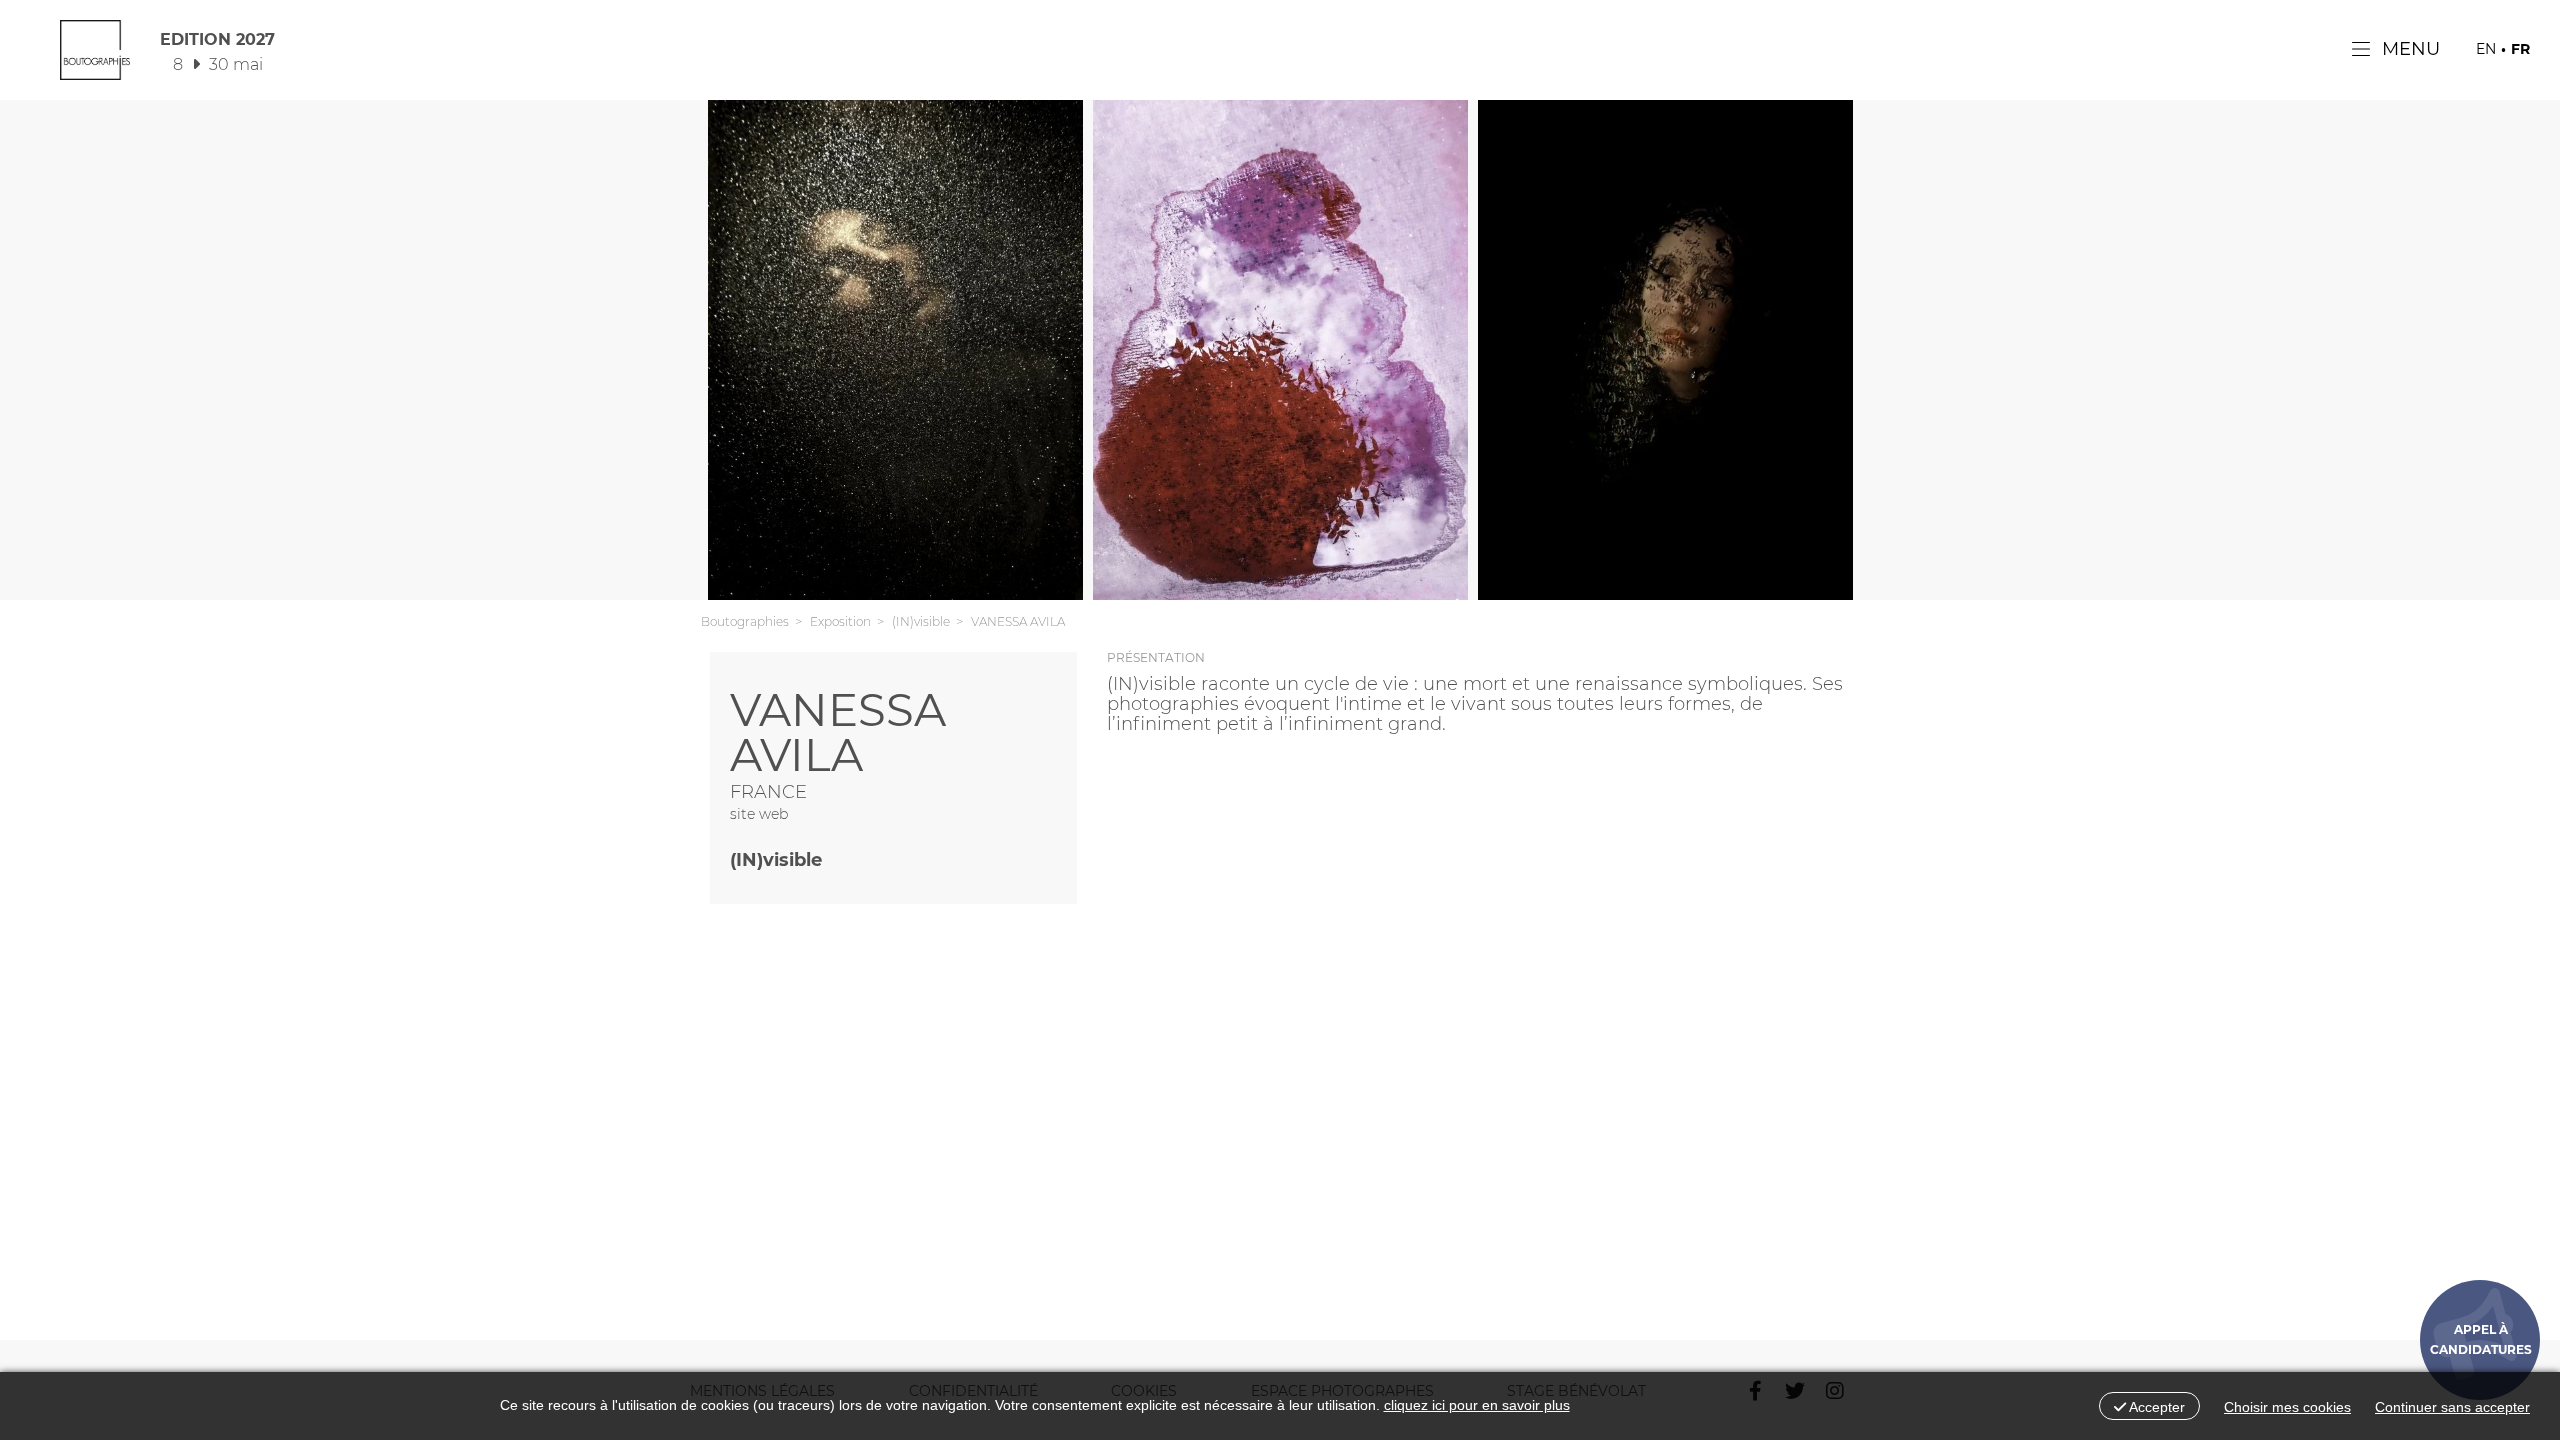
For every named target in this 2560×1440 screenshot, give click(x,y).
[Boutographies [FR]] (95, 55)
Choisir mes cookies (2287, 1407)
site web (759, 814)
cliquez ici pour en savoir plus (1477, 1405)
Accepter (2155, 1407)
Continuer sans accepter (2452, 1407)
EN (2486, 49)
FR (2520, 49)
